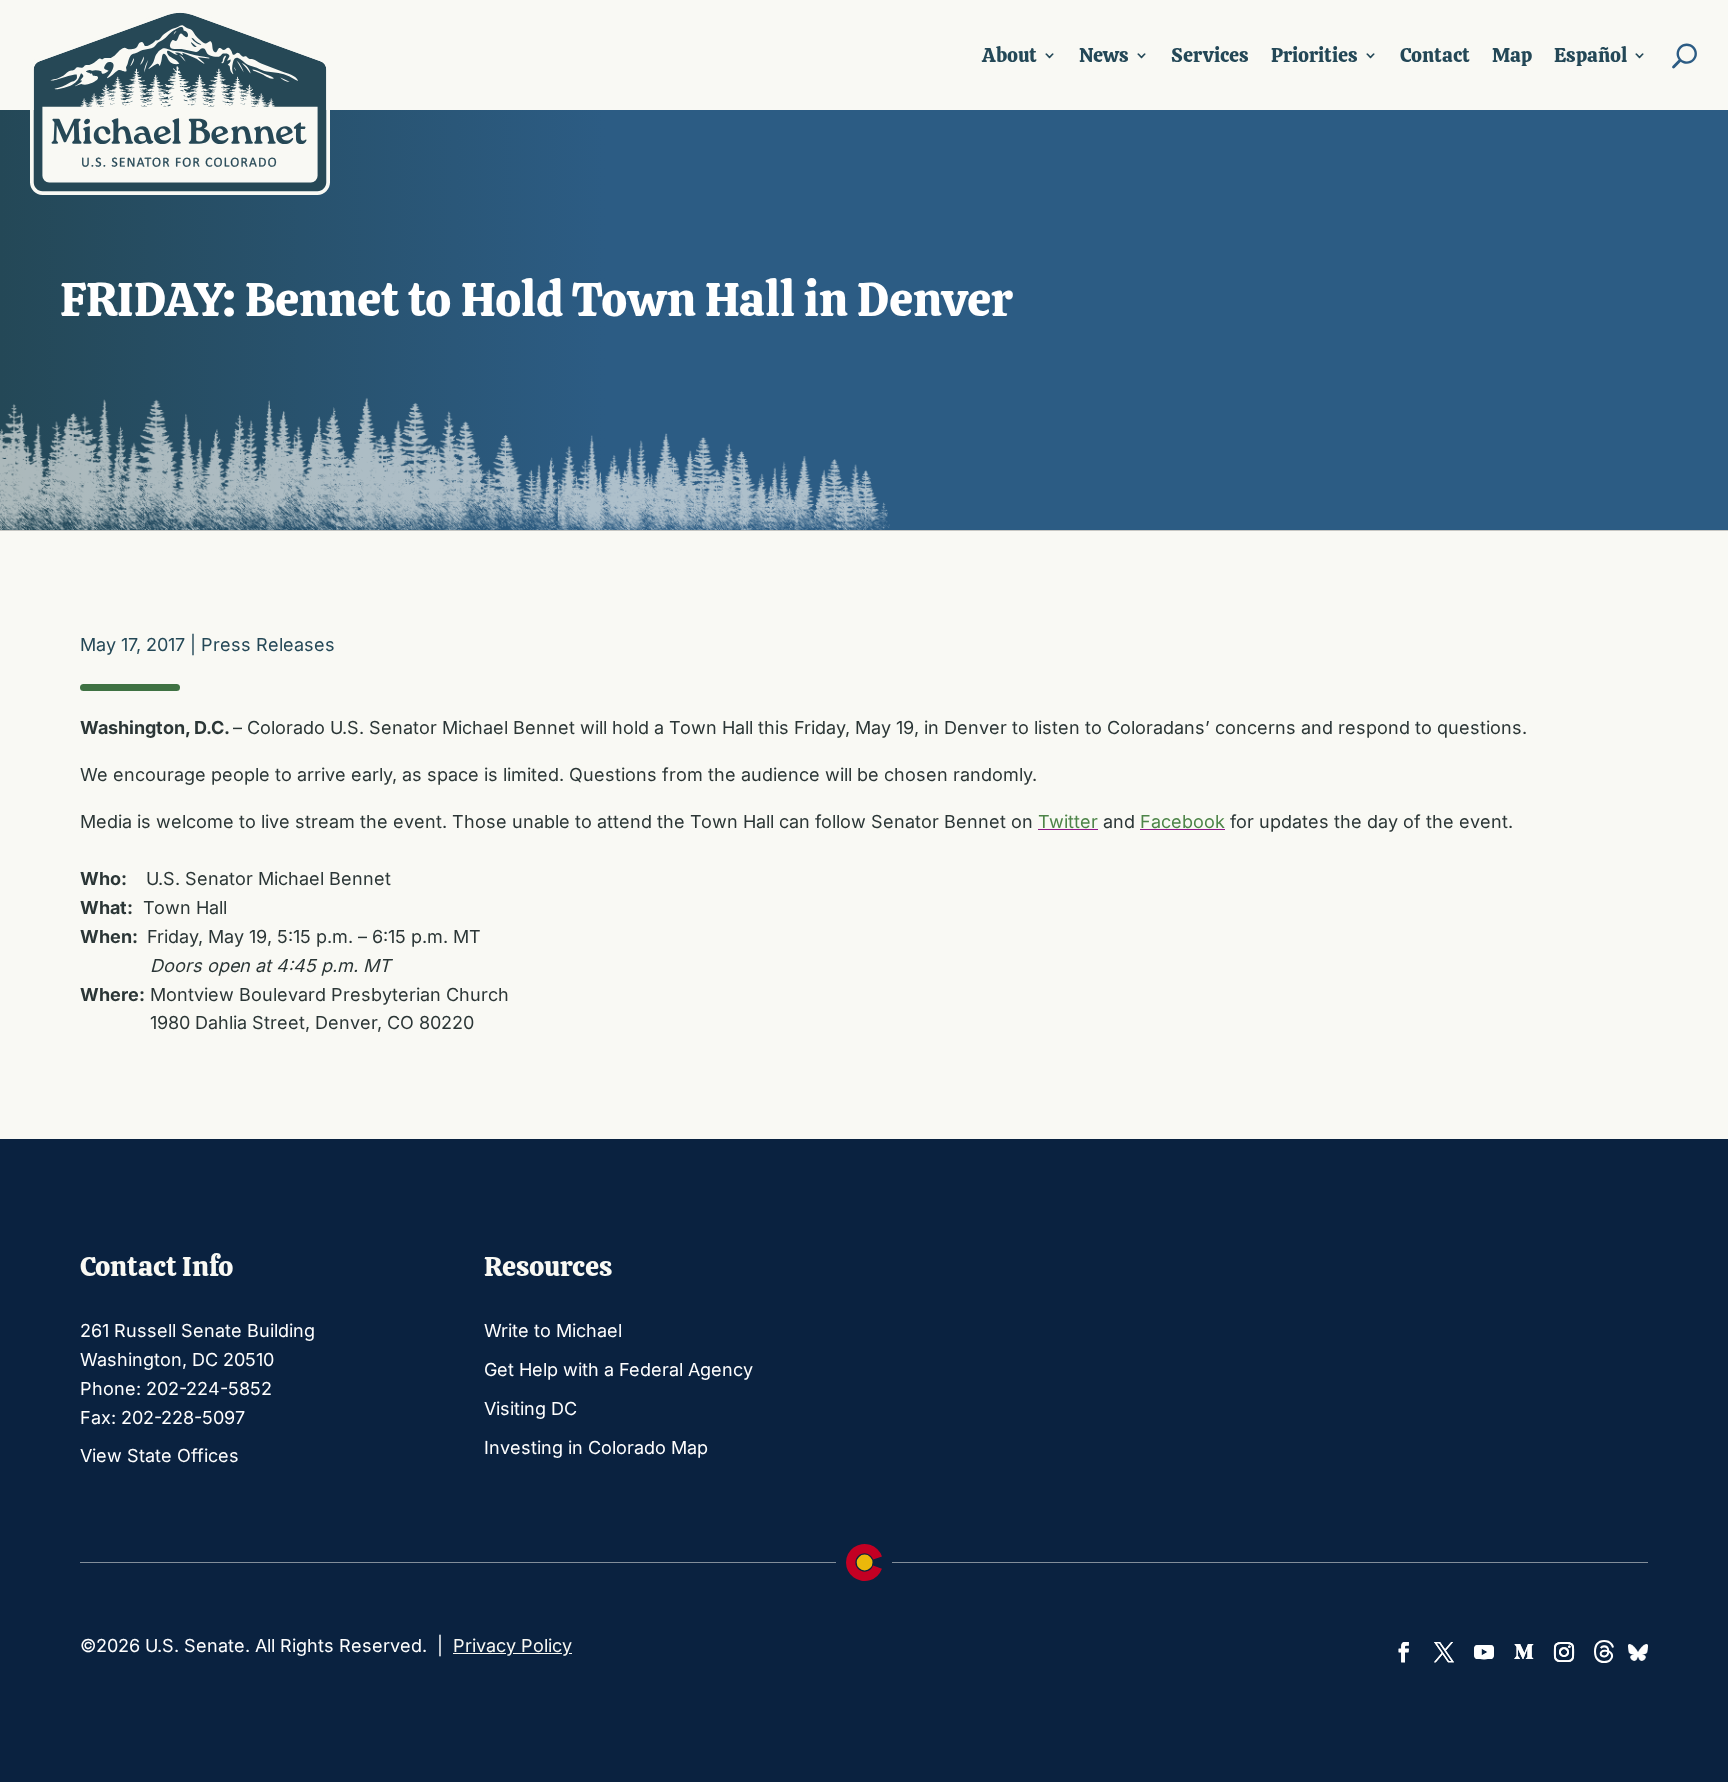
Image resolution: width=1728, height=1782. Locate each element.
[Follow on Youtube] (1484, 1652)
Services (1210, 55)
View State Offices (159, 1455)
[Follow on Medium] (1524, 1652)
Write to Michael (553, 1330)
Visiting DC (530, 1408)
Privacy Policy (512, 1645)
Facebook (1182, 821)
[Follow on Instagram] (1564, 1652)
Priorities (1314, 55)
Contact (1435, 55)
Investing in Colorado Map (596, 1447)
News (1104, 55)
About (1009, 55)
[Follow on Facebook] (1404, 1652)
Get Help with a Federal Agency (618, 1369)
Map (1512, 55)
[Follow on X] (1444, 1652)
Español (1590, 55)
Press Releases (268, 644)
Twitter (1068, 821)
